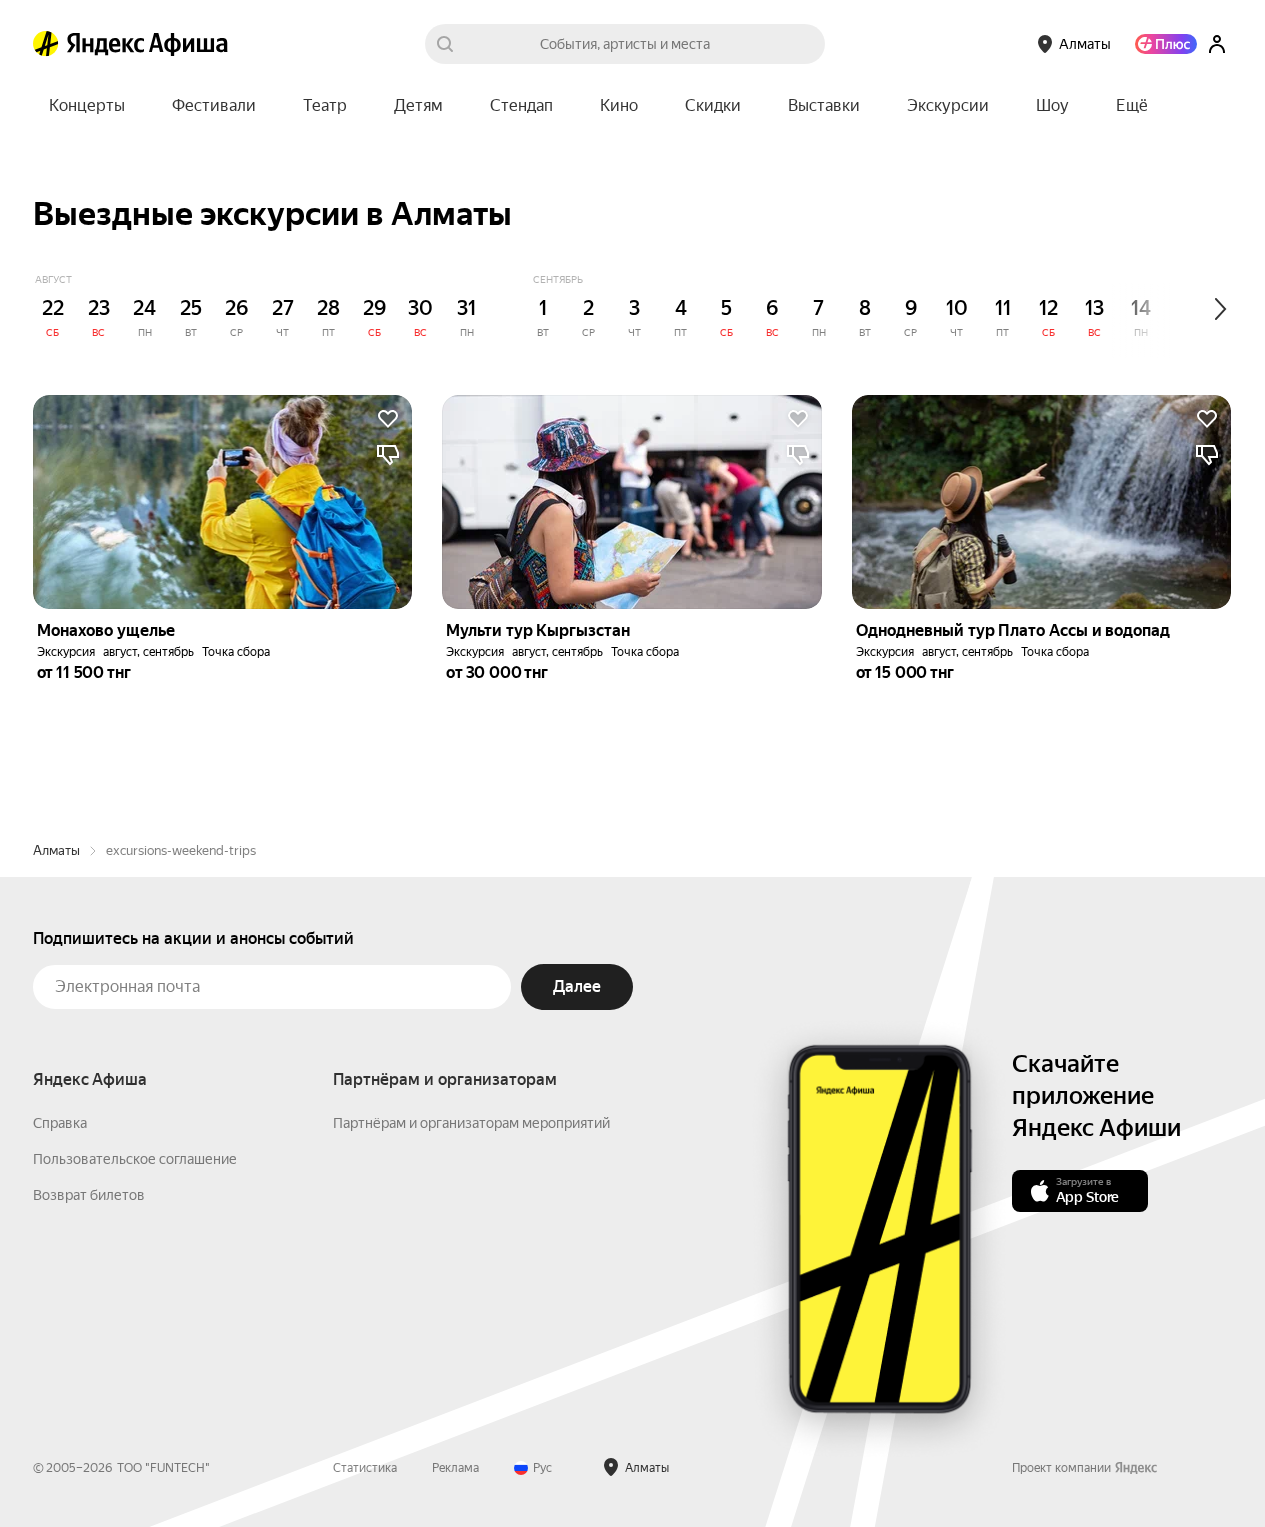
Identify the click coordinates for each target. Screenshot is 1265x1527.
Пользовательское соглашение (135, 1159)
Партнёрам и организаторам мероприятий (471, 1123)
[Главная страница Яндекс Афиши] (46, 44)
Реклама (455, 1468)
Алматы (56, 850)
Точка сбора (236, 652)
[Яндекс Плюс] (1166, 44)
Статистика (365, 1468)
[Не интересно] (388, 455)
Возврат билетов (89, 1195)
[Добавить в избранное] (388, 419)
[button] (1132, 106)
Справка (60, 1123)
